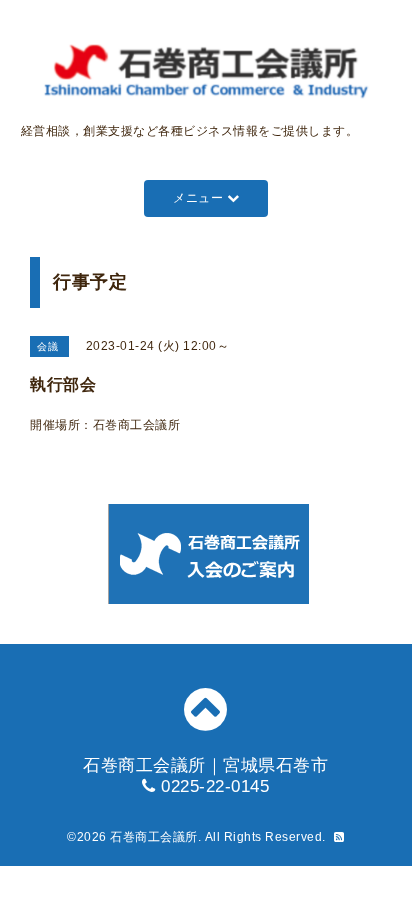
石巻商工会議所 (154, 837)
